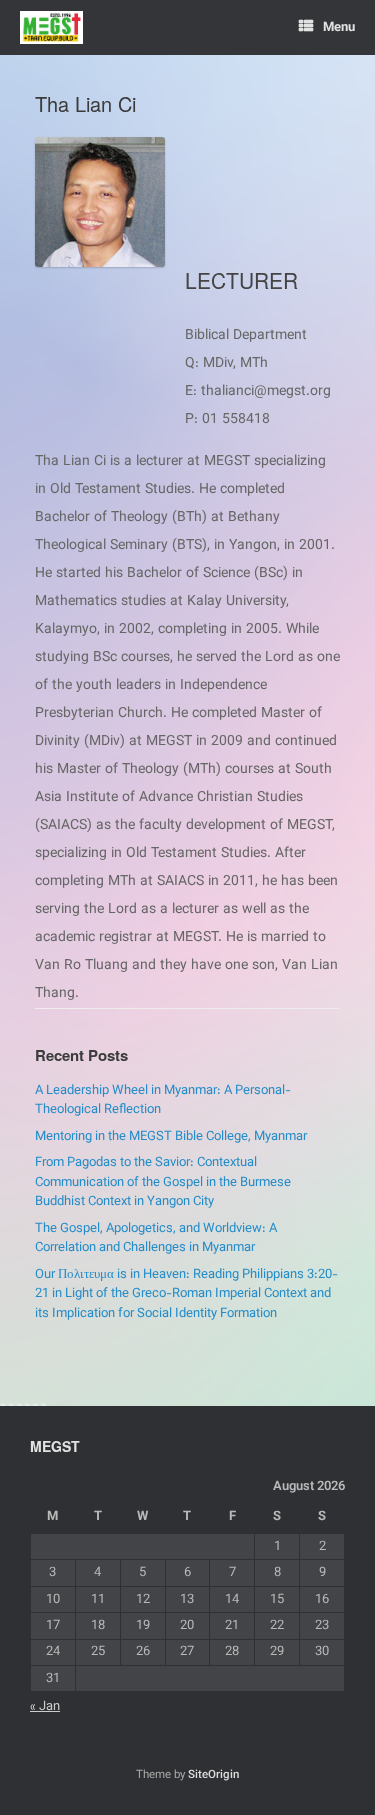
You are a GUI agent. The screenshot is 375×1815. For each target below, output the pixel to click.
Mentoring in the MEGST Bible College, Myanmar (171, 1137)
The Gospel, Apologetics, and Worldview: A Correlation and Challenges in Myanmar (156, 1239)
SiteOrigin (213, 1775)
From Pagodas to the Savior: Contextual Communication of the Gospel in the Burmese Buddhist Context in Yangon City (163, 1182)
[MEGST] (51, 27)
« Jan (45, 1707)
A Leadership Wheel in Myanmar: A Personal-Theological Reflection (163, 1101)
